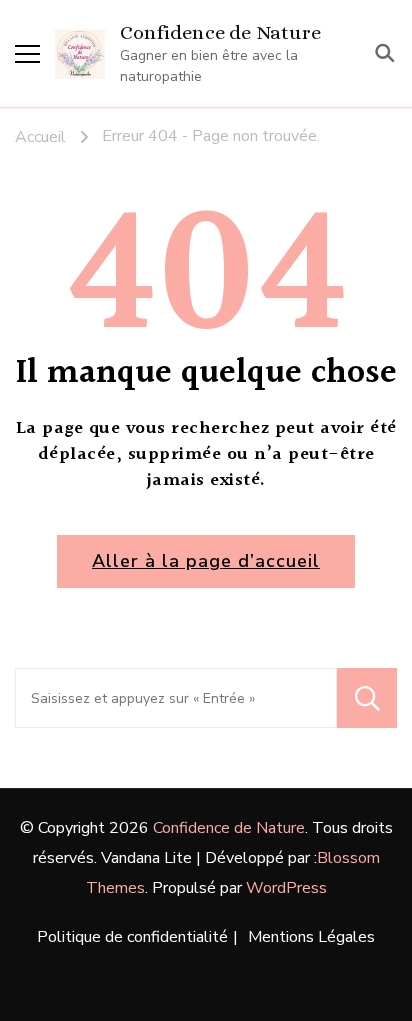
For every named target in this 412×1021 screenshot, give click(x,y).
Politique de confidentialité (132, 937)
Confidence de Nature (220, 32)
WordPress (286, 888)
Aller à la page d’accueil (206, 561)
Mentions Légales (311, 937)
